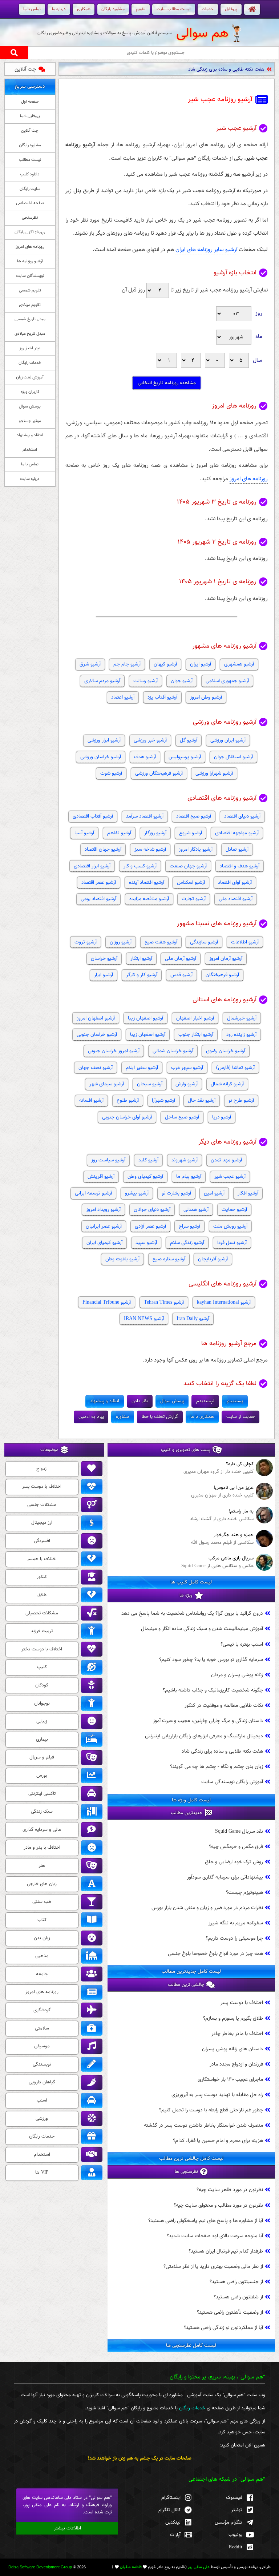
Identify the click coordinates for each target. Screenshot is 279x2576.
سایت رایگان (30, 189)
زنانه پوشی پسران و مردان (237, 1675)
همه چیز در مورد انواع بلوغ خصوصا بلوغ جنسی (215, 1954)
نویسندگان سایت (30, 276)
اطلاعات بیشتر (67, 2528)
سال (258, 360)
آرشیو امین (214, 1193)
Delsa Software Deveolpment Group (40, 2567)
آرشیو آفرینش (101, 1176)
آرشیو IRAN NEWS (144, 1319)
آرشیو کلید (148, 1160)
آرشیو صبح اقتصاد (194, 816)
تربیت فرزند (42, 1631)
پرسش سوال (30, 406)
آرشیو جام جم (127, 664)
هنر (42, 1866)
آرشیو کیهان (165, 664)
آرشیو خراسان (104, 959)
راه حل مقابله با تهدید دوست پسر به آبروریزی (217, 2095)
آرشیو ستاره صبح (169, 1259)
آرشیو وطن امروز (206, 697)
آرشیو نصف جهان (96, 1068)
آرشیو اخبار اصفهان (195, 1018)
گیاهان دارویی (42, 2082)
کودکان (42, 1685)
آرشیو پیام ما (189, 1176)
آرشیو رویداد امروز (103, 1210)
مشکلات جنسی (42, 1505)
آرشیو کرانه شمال (227, 1084)
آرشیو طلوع (128, 1100)
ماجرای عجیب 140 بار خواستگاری (230, 2080)
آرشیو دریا (222, 1117)
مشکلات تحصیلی (42, 1613)
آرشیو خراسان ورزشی (101, 757)
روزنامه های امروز (249, 479)
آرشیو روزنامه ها (30, 261)
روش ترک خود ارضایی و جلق (234, 1862)
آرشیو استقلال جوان (233, 757)
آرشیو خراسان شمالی (173, 1051)
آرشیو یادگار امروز (196, 849)
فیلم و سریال (42, 1757)
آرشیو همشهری (239, 664)
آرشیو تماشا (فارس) (235, 1068)
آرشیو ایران (201, 664)
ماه (259, 337)
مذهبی (42, 1956)
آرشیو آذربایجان (213, 1259)
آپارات (175, 2535)
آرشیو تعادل (237, 849)
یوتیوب (235, 2535)
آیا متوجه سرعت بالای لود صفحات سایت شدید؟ (215, 2236)
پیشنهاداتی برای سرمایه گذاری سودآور (225, 1877)
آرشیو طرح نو (241, 1100)
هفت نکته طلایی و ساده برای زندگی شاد (226, 69)
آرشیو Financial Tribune (107, 1302)
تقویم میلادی (30, 305)
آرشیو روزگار (155, 833)
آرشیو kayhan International (224, 1302)
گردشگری (42, 2010)
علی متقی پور (199, 2567)
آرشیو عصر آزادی (150, 1226)
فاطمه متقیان (131, 2567)
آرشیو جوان (182, 681)
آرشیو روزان (121, 942)
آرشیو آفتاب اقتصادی (93, 816)
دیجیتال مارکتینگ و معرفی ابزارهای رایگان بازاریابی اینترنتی (204, 1736)
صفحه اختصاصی (30, 203)
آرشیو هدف (145, 757)
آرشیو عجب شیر (230, 1176)
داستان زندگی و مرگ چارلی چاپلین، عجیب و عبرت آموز (208, 1721)
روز (259, 313)
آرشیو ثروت (86, 942)
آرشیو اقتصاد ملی (236, 899)
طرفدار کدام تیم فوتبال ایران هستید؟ (226, 2251)
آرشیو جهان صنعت (188, 866)
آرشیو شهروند (185, 1160)
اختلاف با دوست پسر (242, 2003)
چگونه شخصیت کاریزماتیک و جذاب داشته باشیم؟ (213, 1690)
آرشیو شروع (191, 833)
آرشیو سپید (146, 1243)
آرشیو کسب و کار (140, 866)
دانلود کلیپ (30, 174)
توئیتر (237, 2510)
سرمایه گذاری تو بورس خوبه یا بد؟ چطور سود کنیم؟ (211, 1660)
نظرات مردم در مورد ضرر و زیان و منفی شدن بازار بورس (207, 1908)
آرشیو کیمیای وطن (145, 1176)
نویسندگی (42, 2064)
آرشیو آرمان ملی (181, 959)
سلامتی (42, 2028)
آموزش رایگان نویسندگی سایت (232, 1782)
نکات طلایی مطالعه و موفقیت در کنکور (224, 1706)
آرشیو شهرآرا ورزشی (214, 773)
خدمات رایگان (30, 363)
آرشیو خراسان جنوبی (97, 1035)
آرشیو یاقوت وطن (122, 1259)
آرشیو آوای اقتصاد (235, 882)
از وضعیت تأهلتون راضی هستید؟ (230, 2312)
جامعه (42, 1974)
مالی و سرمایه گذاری (42, 1830)
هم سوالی (202, 33)
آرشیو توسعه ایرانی (93, 1193)
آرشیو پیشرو (137, 1193)
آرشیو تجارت (194, 899)
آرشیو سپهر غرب (187, 1068)
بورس (42, 1776)
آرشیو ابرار (104, 975)
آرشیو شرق (90, 664)
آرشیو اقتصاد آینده (147, 882)
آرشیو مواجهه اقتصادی (237, 833)
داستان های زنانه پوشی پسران (232, 2049)
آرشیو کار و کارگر (142, 975)
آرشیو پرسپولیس (185, 757)
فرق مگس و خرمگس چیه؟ (236, 1847)
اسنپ (42, 2100)
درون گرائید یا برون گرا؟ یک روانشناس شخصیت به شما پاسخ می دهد (192, 1613)
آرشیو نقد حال (202, 1100)
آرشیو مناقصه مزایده (149, 899)
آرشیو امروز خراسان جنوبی (114, 1051)
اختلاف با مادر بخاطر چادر (237, 2034)
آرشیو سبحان (150, 1084)
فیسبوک (234, 2498)
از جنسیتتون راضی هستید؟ (236, 2282)
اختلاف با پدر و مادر (42, 1848)
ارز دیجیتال (42, 1523)
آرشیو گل (189, 740)
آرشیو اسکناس (191, 882)
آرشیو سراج (189, 1226)
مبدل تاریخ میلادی (30, 334)
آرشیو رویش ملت (230, 1226)
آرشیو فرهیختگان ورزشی (159, 773)
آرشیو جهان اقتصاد (103, 849)
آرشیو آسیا (84, 833)
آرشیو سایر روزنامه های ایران (206, 250)
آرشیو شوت (111, 773)
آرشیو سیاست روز (108, 1160)
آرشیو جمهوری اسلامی (227, 681)
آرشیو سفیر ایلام (142, 1068)
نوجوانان (42, 1704)
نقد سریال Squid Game (239, 1831)
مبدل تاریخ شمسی (30, 319)
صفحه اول (30, 102)
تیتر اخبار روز (30, 348)
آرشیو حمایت (234, 1210)
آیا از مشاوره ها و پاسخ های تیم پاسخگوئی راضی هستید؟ (206, 2221)
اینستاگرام (171, 2498)
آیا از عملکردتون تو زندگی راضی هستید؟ (223, 2328)
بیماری (42, 1740)
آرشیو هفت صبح (161, 942)
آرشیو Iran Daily (193, 1319)
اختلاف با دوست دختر (42, 1649)
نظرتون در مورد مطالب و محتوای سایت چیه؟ (218, 2205)
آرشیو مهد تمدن (226, 1160)
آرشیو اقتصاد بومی (98, 899)
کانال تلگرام (169, 2510)
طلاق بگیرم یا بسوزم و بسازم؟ (233, 2018)
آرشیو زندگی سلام (187, 1243)
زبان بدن (42, 1938)
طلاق (42, 1595)
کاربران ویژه (30, 392)
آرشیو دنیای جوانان (152, 1210)
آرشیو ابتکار (141, 959)
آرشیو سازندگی (204, 942)
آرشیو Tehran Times (164, 1302)
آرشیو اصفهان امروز (96, 1018)
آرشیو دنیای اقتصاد (242, 816)
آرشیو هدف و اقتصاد (240, 866)
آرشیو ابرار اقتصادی (92, 866)
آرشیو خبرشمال (242, 1018)
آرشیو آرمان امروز (226, 959)
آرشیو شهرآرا (163, 1100)
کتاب (42, 1920)
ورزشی (42, 2119)
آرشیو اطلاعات (245, 942)
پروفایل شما (30, 116)
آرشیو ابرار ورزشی (104, 740)
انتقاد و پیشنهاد (30, 435)
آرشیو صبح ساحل (182, 1117)
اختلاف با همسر (42, 1559)
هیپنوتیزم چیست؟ (244, 1893)
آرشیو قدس (181, 975)
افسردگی (42, 1541)
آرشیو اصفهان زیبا (145, 1018)
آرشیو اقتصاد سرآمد (145, 816)
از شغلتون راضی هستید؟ (238, 2297)
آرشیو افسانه (91, 1100)
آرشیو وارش (187, 1084)
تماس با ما (30, 464)
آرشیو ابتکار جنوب (196, 1035)
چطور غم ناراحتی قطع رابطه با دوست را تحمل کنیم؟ (211, 2110)
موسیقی (42, 2046)
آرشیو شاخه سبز (150, 849)
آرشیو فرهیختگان (222, 975)
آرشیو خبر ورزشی (150, 740)
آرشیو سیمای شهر (107, 1084)
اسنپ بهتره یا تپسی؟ (242, 1644)
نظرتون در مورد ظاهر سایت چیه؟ (230, 2190)
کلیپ (42, 1667)
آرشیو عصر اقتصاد (99, 882)
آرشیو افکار (248, 1193)
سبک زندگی (42, 1812)
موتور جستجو (30, 421)
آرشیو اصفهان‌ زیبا (148, 1035)
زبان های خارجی (42, 1884)
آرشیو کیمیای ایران (104, 1243)
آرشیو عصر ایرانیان (104, 1226)
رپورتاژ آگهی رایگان (30, 232)
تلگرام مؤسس (229, 2522)
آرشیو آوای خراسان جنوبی (127, 1117)
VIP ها (42, 2172)
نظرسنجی (30, 218)
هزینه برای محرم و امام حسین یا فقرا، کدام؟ (218, 2141)
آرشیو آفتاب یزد (162, 697)
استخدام (30, 450)
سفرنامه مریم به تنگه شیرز (236, 1923)
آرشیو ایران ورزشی (228, 740)
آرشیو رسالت (145, 681)
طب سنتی (42, 1902)
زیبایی (42, 1721)
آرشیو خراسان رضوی (226, 1051)
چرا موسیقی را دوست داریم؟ (234, 1938)
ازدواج (42, 1469)
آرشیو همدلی (196, 1210)
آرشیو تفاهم (119, 833)
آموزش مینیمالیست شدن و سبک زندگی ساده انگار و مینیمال (202, 1629)
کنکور (42, 1577)
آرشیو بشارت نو (176, 1193)
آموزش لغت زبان (30, 377)
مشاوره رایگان (30, 145)
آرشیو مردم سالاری (102, 681)
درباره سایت (30, 479)
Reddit (236, 2547)
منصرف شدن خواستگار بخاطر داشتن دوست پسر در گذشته (203, 2125)
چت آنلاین (25, 69)
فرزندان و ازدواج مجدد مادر (236, 2064)
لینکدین (173, 2522)
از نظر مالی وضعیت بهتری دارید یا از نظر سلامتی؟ (213, 2267)
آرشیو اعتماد (123, 697)
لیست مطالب (30, 160)
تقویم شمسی (30, 290)
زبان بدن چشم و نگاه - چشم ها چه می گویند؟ (217, 1767)
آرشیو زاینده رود (241, 1035)
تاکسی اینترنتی (42, 1794)
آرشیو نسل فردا (232, 1243)
